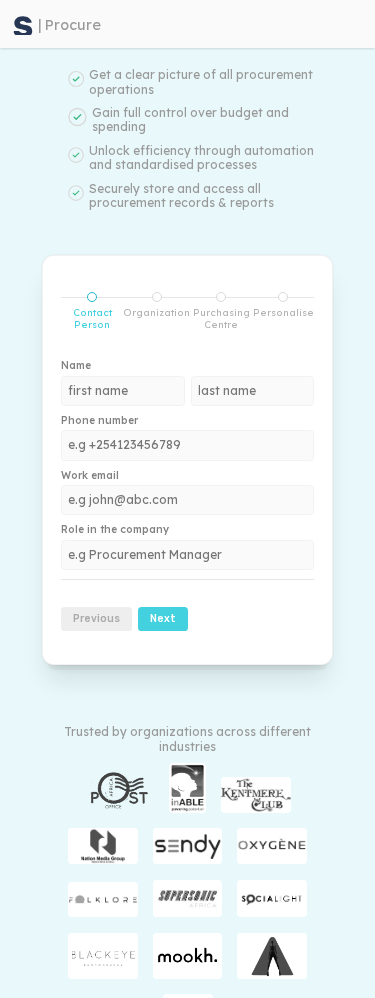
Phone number (99, 421)
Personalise (283, 312)
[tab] (92, 311)
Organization (156, 312)
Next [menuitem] (163, 618)
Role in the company (115, 530)
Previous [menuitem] (96, 618)
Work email (90, 476)
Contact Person (86, 317)
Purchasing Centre (221, 318)
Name (76, 366)
